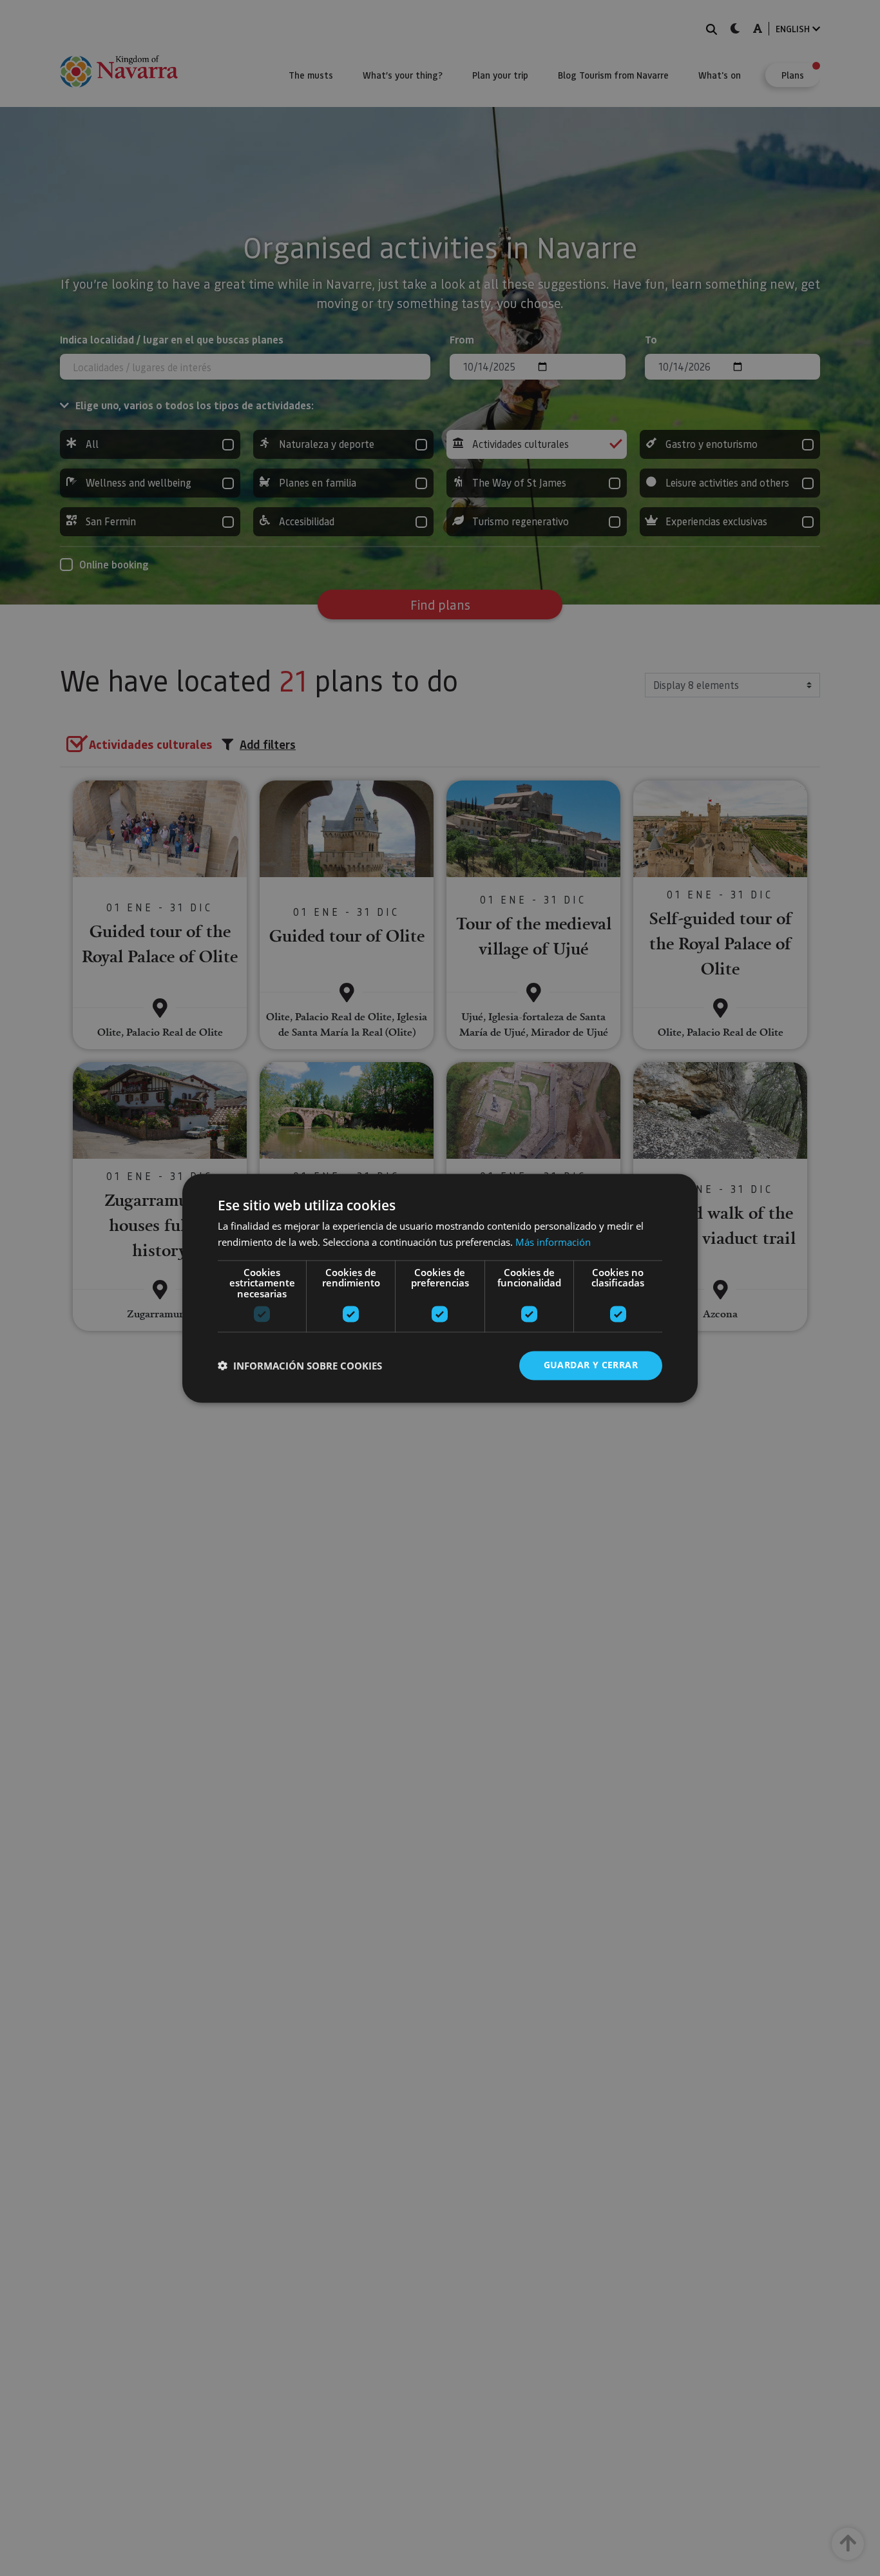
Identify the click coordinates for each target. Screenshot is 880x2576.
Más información (553, 1242)
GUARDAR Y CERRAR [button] (591, 1365)
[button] (300, 1366)
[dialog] (440, 1288)
